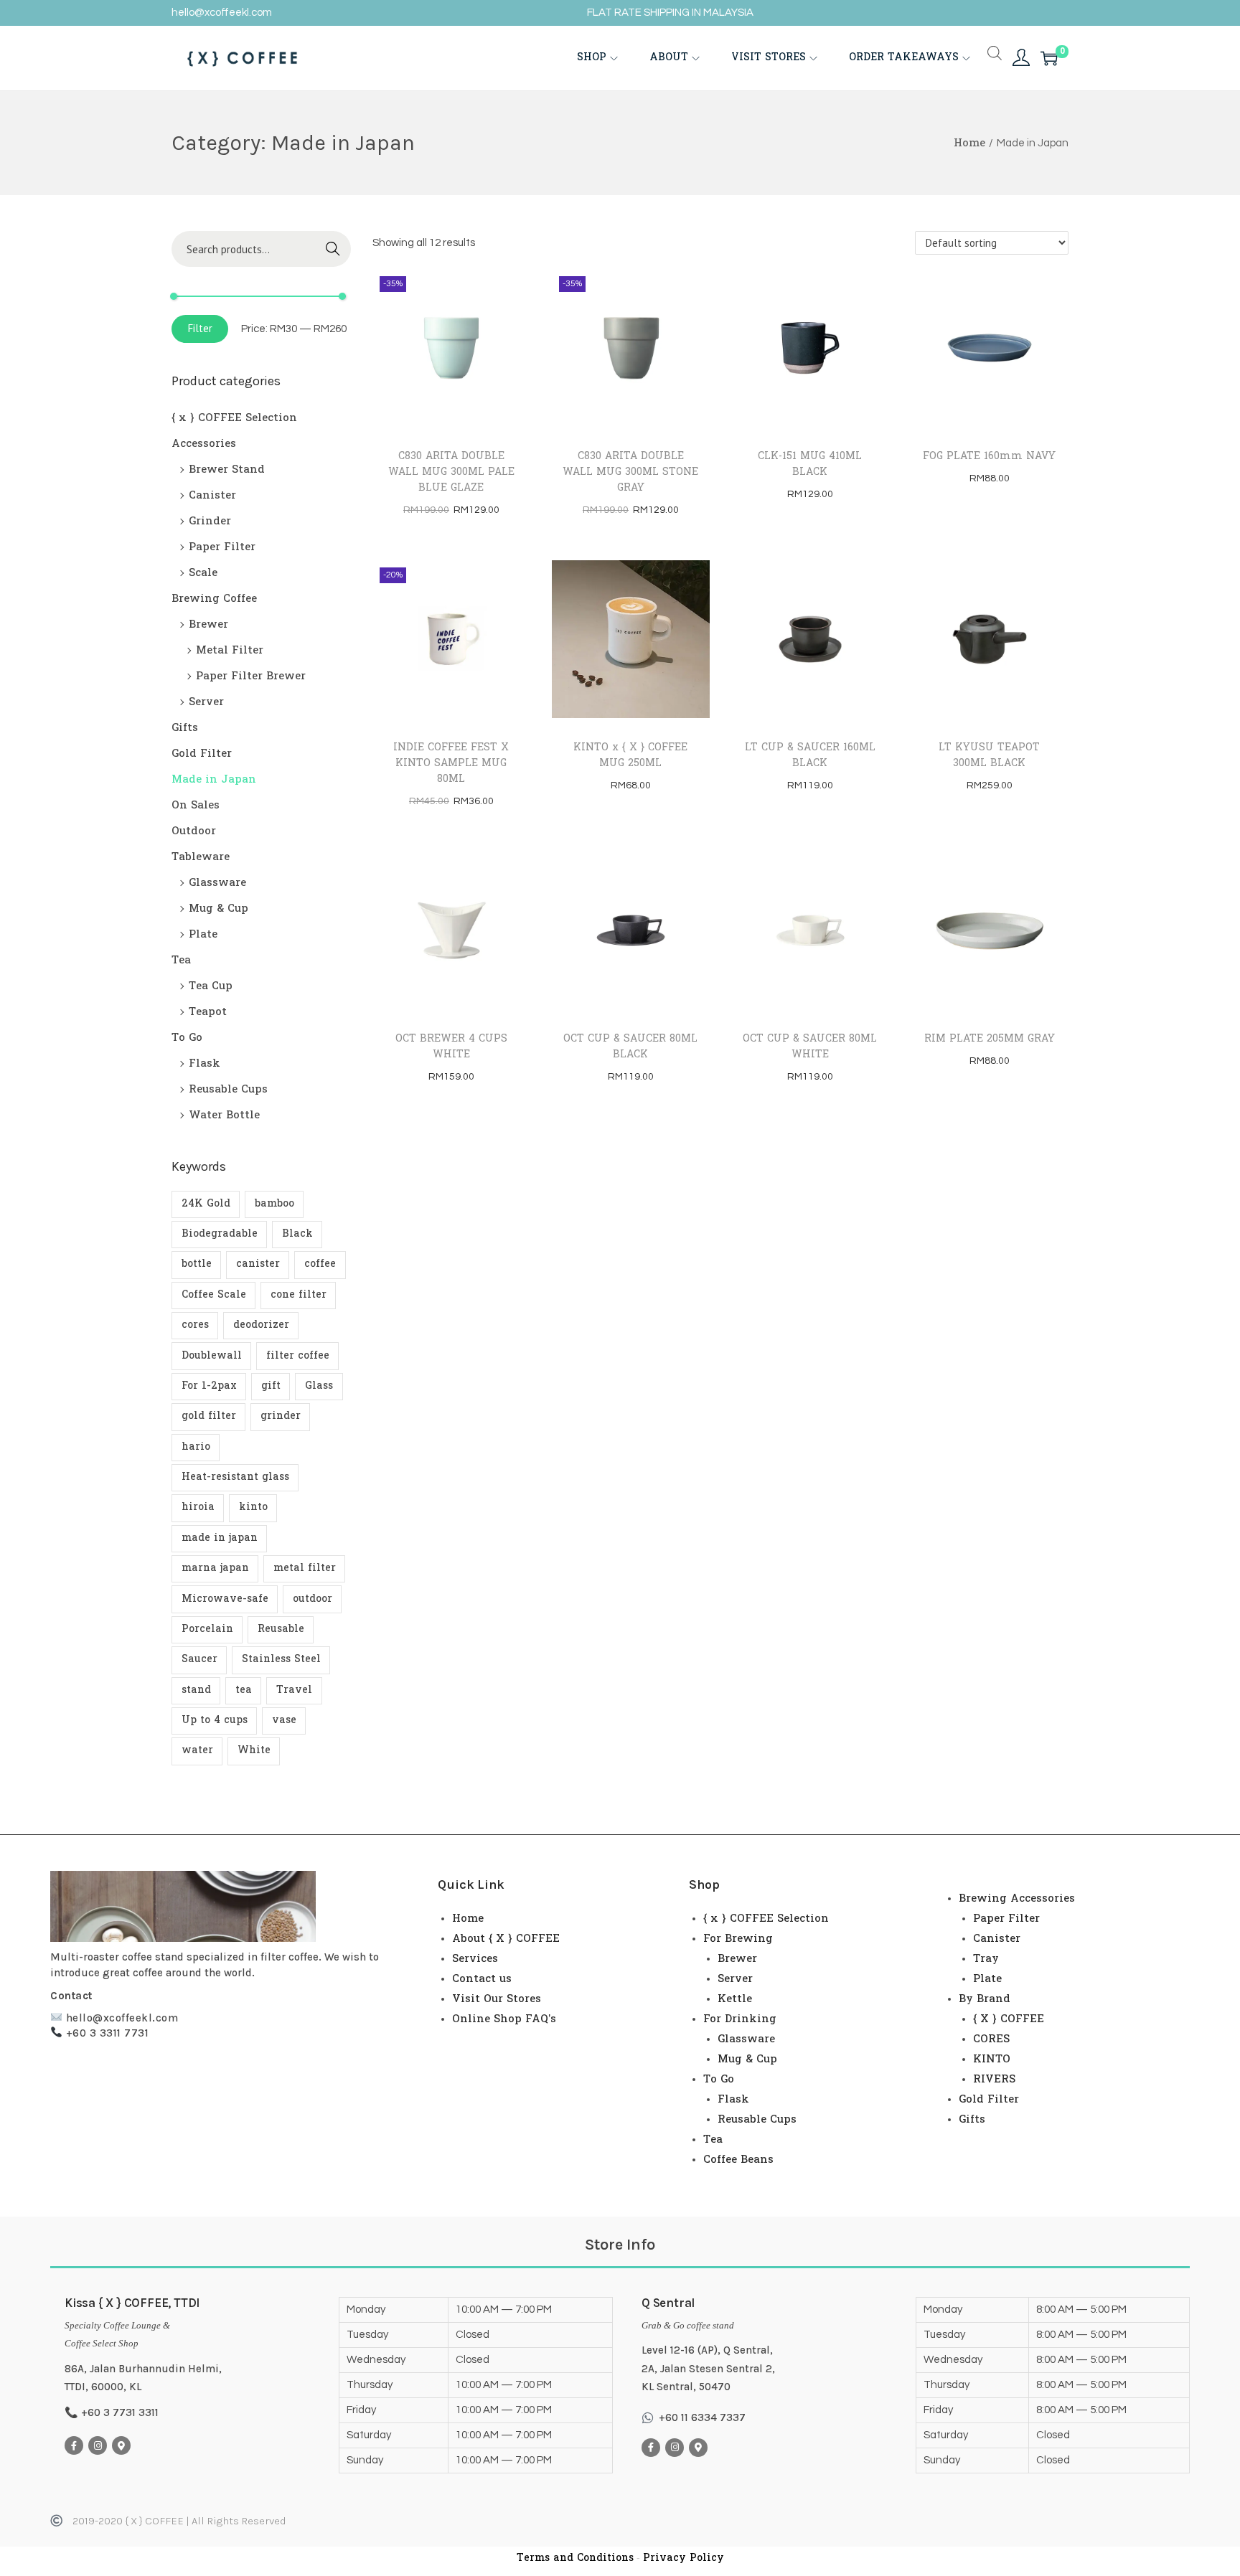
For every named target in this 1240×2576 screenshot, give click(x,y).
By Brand (985, 1999)
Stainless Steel (281, 1660)
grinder (281, 1416)
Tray (986, 1959)
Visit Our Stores (497, 1999)
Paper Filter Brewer (251, 676)
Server (206, 702)
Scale (203, 573)
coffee (320, 1264)
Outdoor (194, 831)
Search (333, 249)
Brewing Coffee (214, 599)
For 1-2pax (209, 1386)
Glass (319, 1386)
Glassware (217, 883)
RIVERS (994, 2080)
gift (271, 1386)
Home (969, 143)
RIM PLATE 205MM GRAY (990, 1039)
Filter (200, 328)
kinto (253, 1508)
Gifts (185, 728)
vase (284, 1721)
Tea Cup (211, 986)
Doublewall (212, 1356)
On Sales (196, 806)
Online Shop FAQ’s (504, 2019)
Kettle (735, 1999)
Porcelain (207, 1629)
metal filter (305, 1568)
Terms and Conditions (575, 2558)
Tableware (201, 857)
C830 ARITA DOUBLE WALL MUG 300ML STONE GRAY (630, 472)
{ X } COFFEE (1009, 2019)
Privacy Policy (684, 2558)
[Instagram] (98, 2445)
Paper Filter (222, 547)
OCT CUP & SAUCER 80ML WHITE (810, 1047)
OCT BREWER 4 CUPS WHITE (451, 1047)
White (254, 1751)
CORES (991, 2039)
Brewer (208, 625)
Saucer (199, 1660)
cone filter (299, 1295)
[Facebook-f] (74, 2445)
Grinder (210, 522)
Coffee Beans (738, 2160)
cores (195, 1325)
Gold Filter (202, 754)
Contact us (482, 1979)
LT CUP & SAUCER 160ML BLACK (810, 756)
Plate (203, 935)
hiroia (198, 1508)
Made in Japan (214, 780)
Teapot (208, 1012)
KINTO (992, 2060)
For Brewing (738, 1939)
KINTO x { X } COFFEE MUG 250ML (630, 756)
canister (258, 1264)
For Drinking (740, 2019)
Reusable (281, 1629)
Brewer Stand (227, 470)
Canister (212, 496)
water (197, 1751)
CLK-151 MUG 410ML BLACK (810, 464)
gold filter (209, 1416)
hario (196, 1447)
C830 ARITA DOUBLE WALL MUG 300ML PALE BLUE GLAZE (451, 472)
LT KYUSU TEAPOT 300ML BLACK (989, 756)
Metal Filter (230, 651)
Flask (205, 1064)
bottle (197, 1264)
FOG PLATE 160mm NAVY (989, 457)
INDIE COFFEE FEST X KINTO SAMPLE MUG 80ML (451, 764)
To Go (187, 1038)
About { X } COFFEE (506, 1939)
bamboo (274, 1204)
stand (196, 1690)
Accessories (204, 444)
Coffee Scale (214, 1295)
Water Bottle (224, 1115)
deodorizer (261, 1325)
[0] (1049, 58)
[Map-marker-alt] (121, 2445)
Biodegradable (220, 1234)
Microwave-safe (225, 1599)
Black (297, 1234)
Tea (181, 961)
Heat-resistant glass (235, 1477)
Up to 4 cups (215, 1721)
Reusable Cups (228, 1090)
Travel (294, 1690)
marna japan (215, 1568)
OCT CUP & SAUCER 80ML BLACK (630, 1047)
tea (244, 1690)
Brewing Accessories (1017, 1899)
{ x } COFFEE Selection (234, 418)
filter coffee (298, 1356)
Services (475, 1959)
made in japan (220, 1538)
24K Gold (206, 1204)
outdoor (313, 1599)
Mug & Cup (219, 909)
